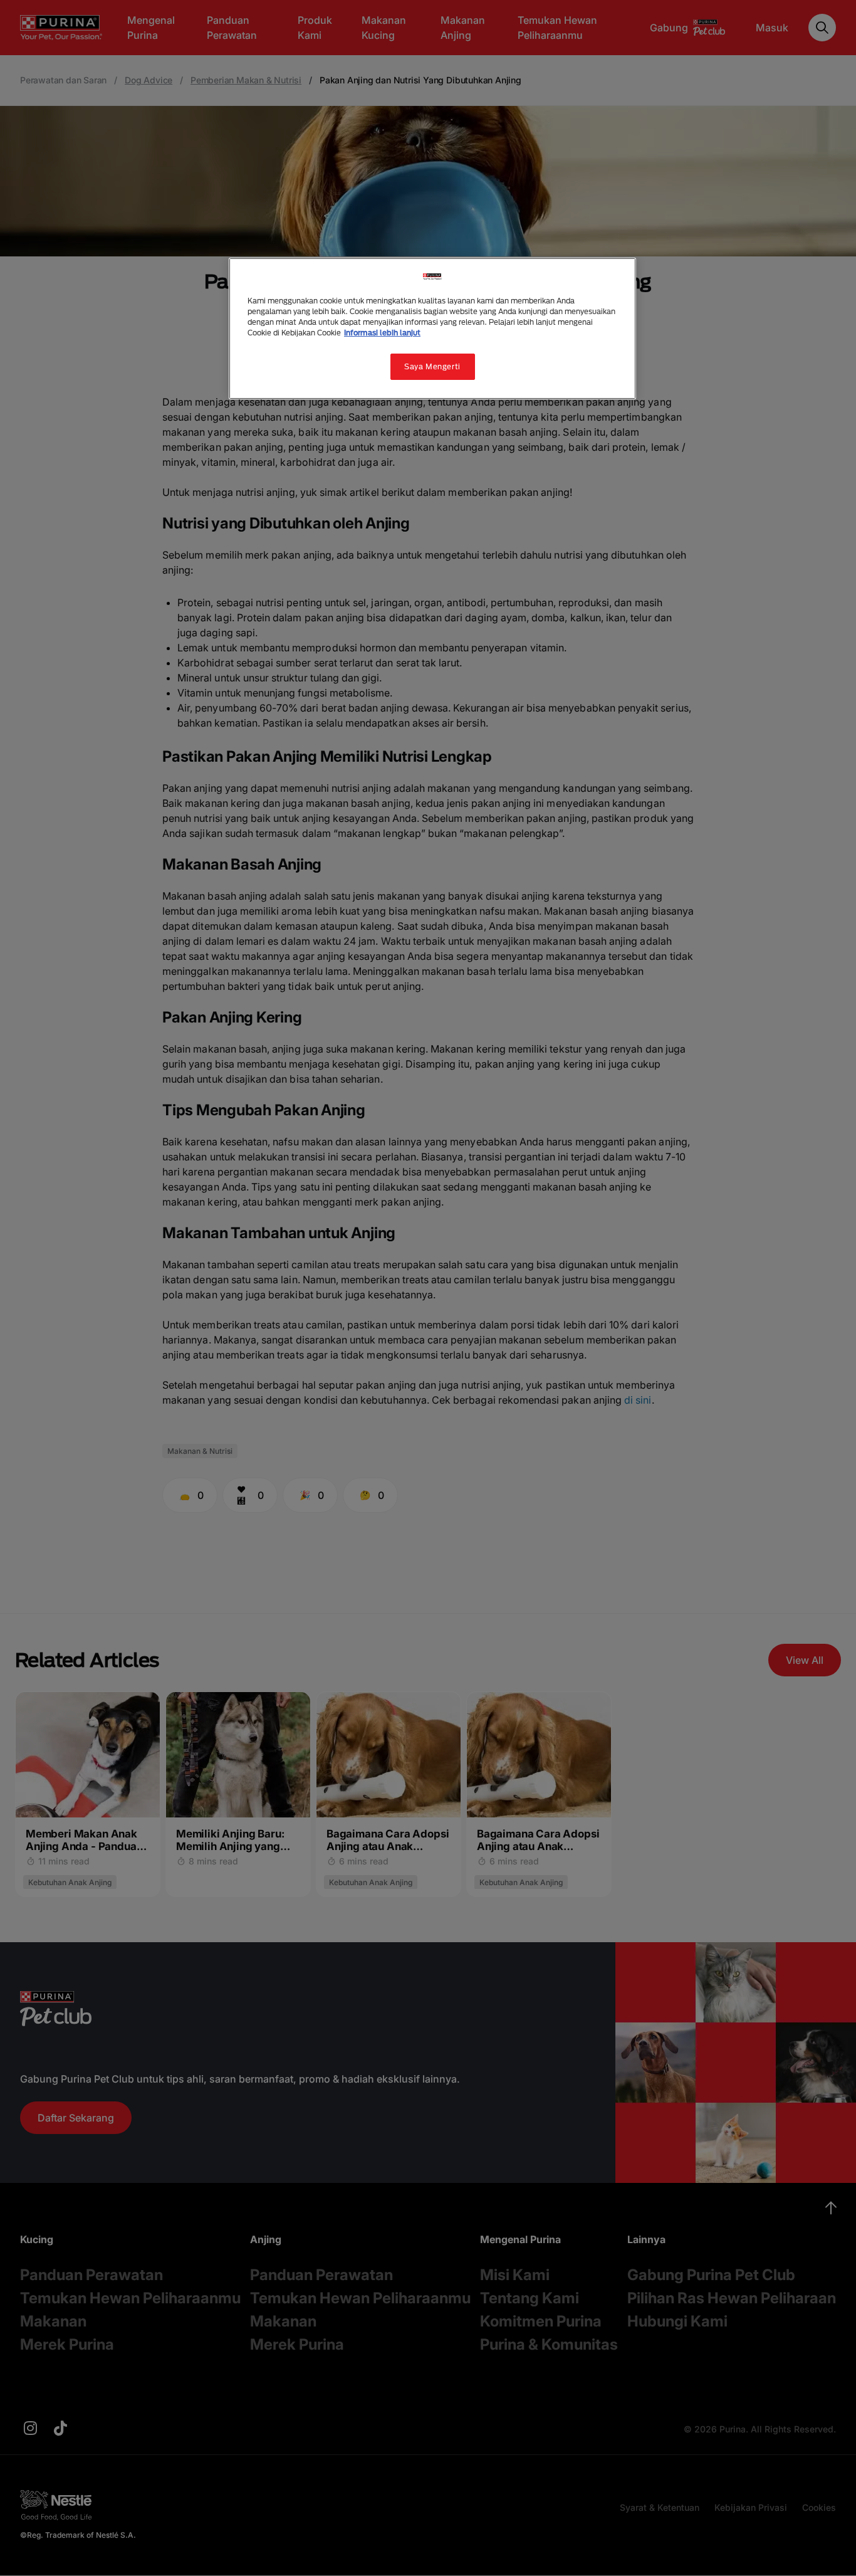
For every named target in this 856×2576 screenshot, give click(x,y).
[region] (432, 329)
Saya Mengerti (432, 366)
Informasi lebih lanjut (382, 333)
